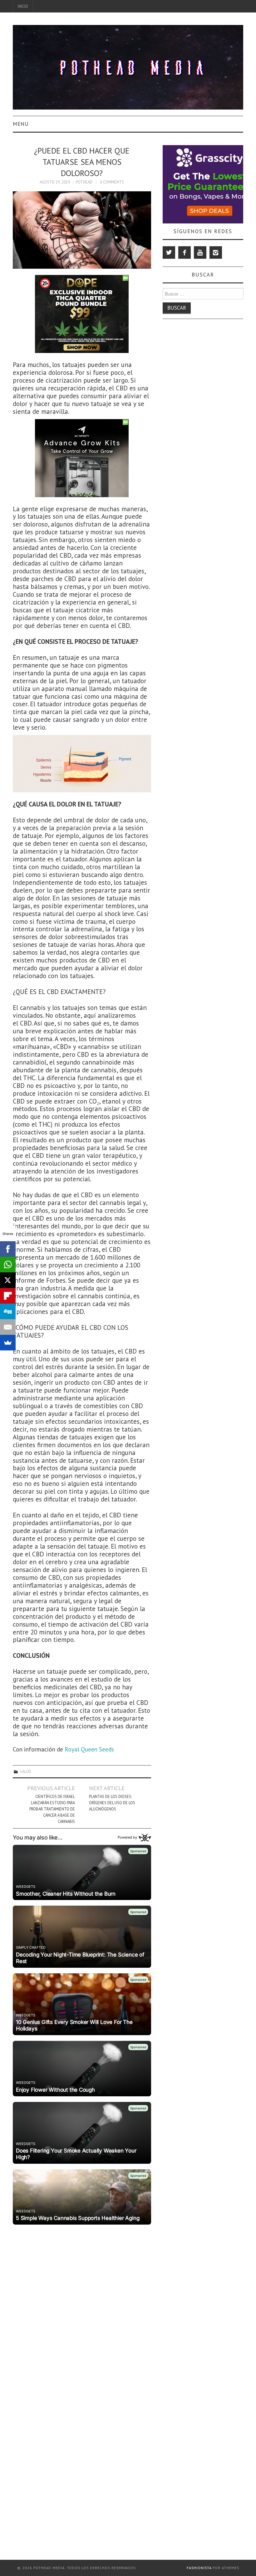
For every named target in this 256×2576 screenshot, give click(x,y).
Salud (26, 1771)
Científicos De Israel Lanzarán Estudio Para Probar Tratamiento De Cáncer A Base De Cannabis (52, 1809)
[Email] (8, 1327)
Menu (21, 124)
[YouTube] (200, 252)
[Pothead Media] (128, 67)
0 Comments (112, 182)
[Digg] (8, 1311)
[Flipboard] (8, 1296)
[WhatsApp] (8, 1265)
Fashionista (199, 2568)
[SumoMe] (8, 1343)
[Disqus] (82, 2305)
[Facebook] (185, 252)
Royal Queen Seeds (89, 1749)
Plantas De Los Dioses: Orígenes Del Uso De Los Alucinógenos (112, 1803)
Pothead (84, 182)
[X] (8, 1280)
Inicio (23, 6)
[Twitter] (169, 252)
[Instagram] (216, 252)
